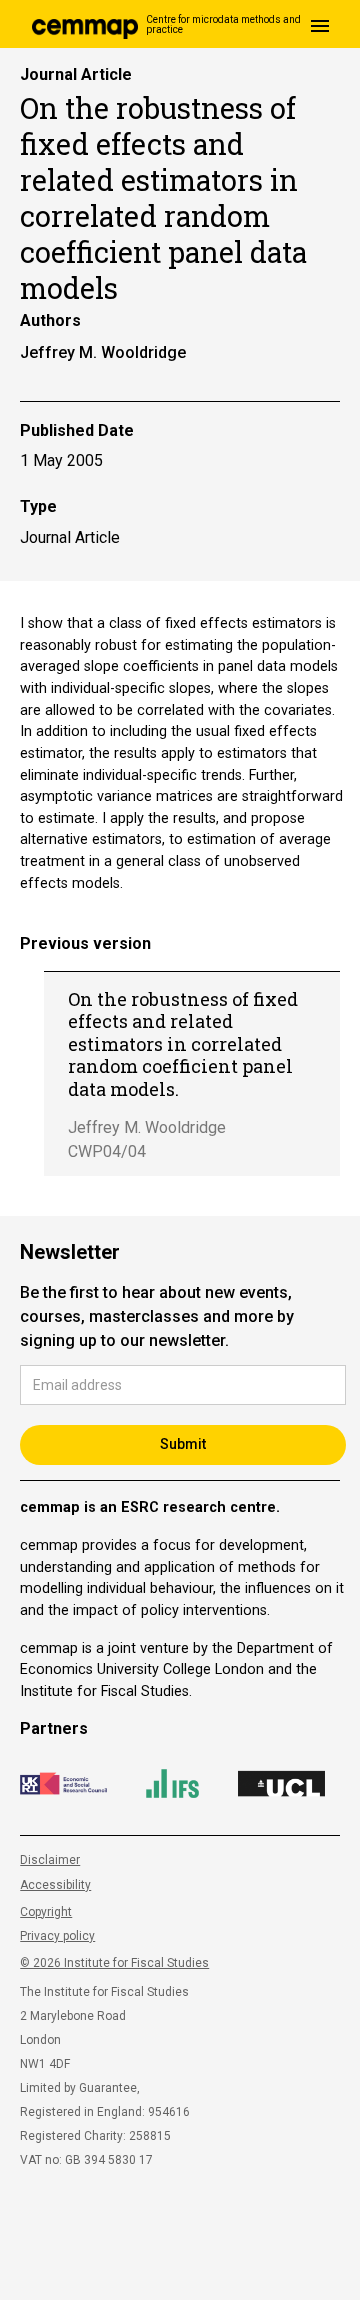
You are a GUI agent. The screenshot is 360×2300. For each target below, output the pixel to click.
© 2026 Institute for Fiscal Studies (114, 1963)
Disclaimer (50, 1860)
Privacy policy (57, 1936)
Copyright (46, 1912)
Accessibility (55, 1885)
